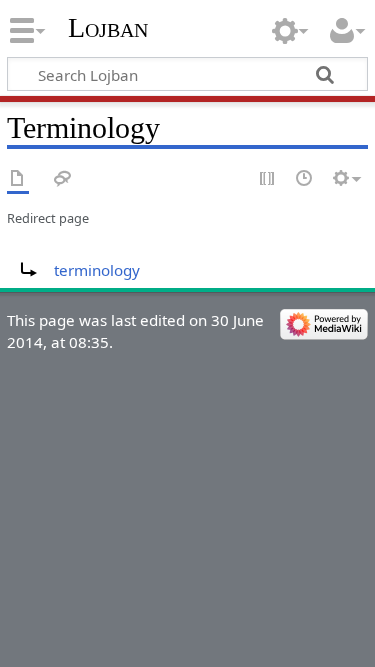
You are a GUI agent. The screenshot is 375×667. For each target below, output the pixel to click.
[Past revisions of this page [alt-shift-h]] (305, 179)
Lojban (108, 27)
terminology (97, 270)
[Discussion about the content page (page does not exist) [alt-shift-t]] (63, 179)
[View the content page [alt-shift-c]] (18, 179)
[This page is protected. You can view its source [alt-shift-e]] (268, 179)
